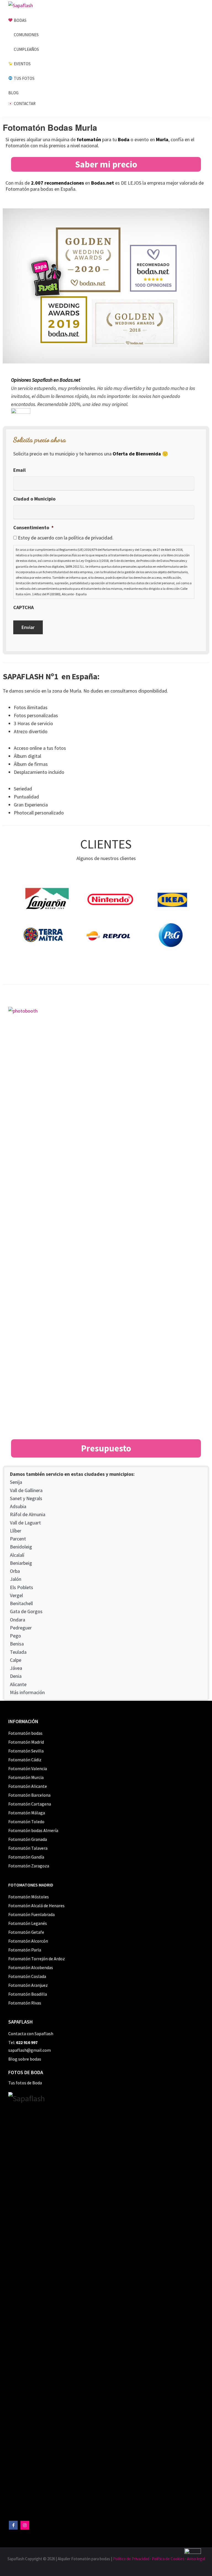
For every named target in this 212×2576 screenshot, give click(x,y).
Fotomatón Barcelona (29, 1795)
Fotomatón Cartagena (30, 1804)
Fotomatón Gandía (26, 1857)
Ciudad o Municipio (34, 499)
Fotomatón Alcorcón (28, 1941)
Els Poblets (22, 1587)
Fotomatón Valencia (28, 1768)
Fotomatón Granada (28, 1839)
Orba (15, 1571)
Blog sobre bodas (25, 2059)
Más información (27, 1692)
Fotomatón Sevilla (26, 1751)
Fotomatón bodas (25, 1733)
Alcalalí (17, 1555)
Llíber (16, 1531)
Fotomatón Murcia (26, 1777)
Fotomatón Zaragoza (29, 1866)
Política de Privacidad (131, 2559)
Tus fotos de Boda (25, 2083)
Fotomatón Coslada (27, 1976)
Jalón (16, 1579)
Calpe (16, 1660)
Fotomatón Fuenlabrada (31, 1914)
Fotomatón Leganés (28, 1923)
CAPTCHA (23, 607)
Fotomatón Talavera (28, 1848)
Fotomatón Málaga (27, 1813)
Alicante (18, 1684)
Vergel (16, 1595)
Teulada (18, 1652)
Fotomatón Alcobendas (31, 1967)
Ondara (18, 1620)
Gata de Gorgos (26, 1611)
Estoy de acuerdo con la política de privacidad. (66, 538)
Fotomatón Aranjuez (28, 1985)
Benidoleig (21, 1547)
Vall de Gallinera (26, 1490)
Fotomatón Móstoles (29, 1897)
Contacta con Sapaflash (31, 2033)
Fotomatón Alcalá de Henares (36, 1906)
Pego (15, 1636)
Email (19, 470)
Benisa (17, 1644)
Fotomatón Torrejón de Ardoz (37, 1959)
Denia (16, 1676)
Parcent (18, 1539)
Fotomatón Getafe (26, 1932)
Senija (16, 1482)
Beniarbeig (21, 1563)
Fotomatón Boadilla (28, 1994)
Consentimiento (33, 527)
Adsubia (18, 1506)
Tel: (23, 2042)
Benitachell (21, 1603)
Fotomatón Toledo (26, 1822)
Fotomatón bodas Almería (33, 1830)
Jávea (16, 1668)
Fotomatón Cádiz (25, 1760)
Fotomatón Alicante (28, 1786)
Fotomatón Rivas (25, 2003)
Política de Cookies (168, 2559)
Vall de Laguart (25, 1523)
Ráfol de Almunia (28, 1514)
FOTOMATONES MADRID (31, 1885)
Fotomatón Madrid (26, 1742)
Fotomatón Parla (25, 1950)
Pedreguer (21, 1628)
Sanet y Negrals (26, 1498)
